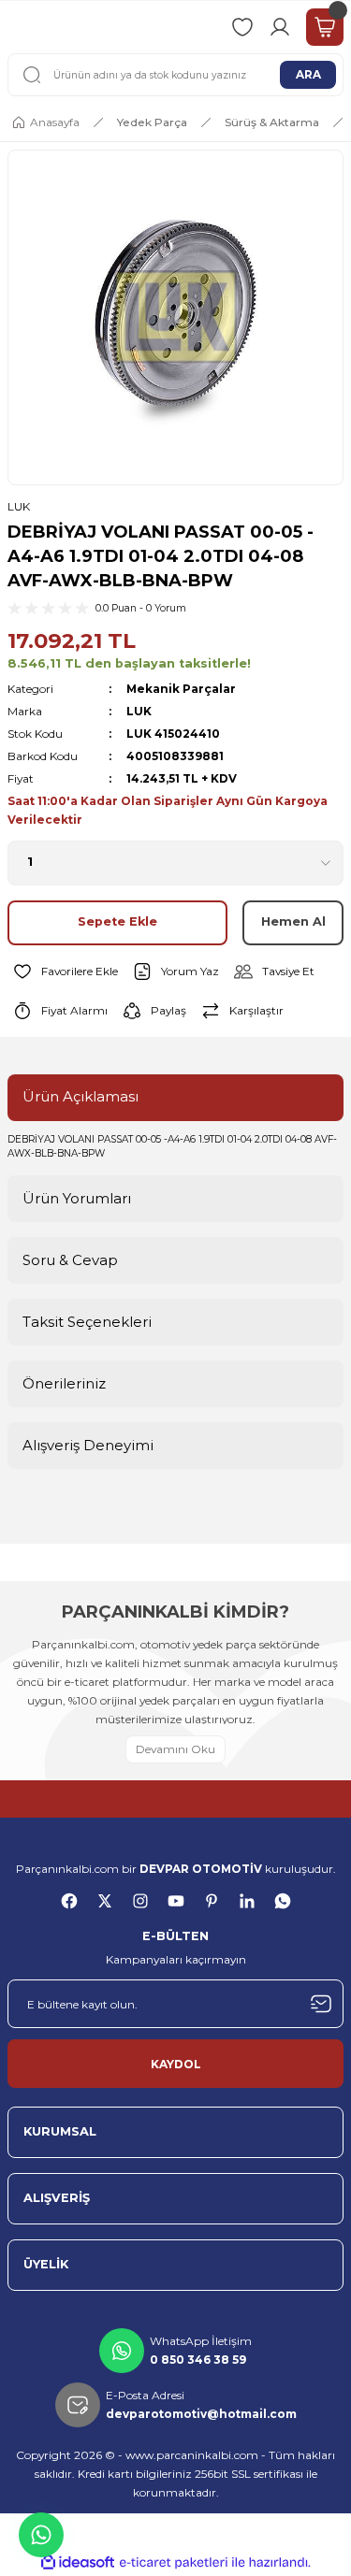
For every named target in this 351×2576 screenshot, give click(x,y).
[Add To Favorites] (63, 971)
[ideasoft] (78, 2563)
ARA (308, 74)
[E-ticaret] (174, 2562)
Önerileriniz (64, 1383)
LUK (19, 506)
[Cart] (325, 27)
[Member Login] (280, 27)
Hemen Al (293, 921)
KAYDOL (176, 2064)
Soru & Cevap (70, 1260)
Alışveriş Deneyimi (88, 1445)
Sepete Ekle (117, 921)
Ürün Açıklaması (80, 1096)
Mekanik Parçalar (181, 689)
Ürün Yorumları (77, 1198)
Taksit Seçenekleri (87, 1322)
